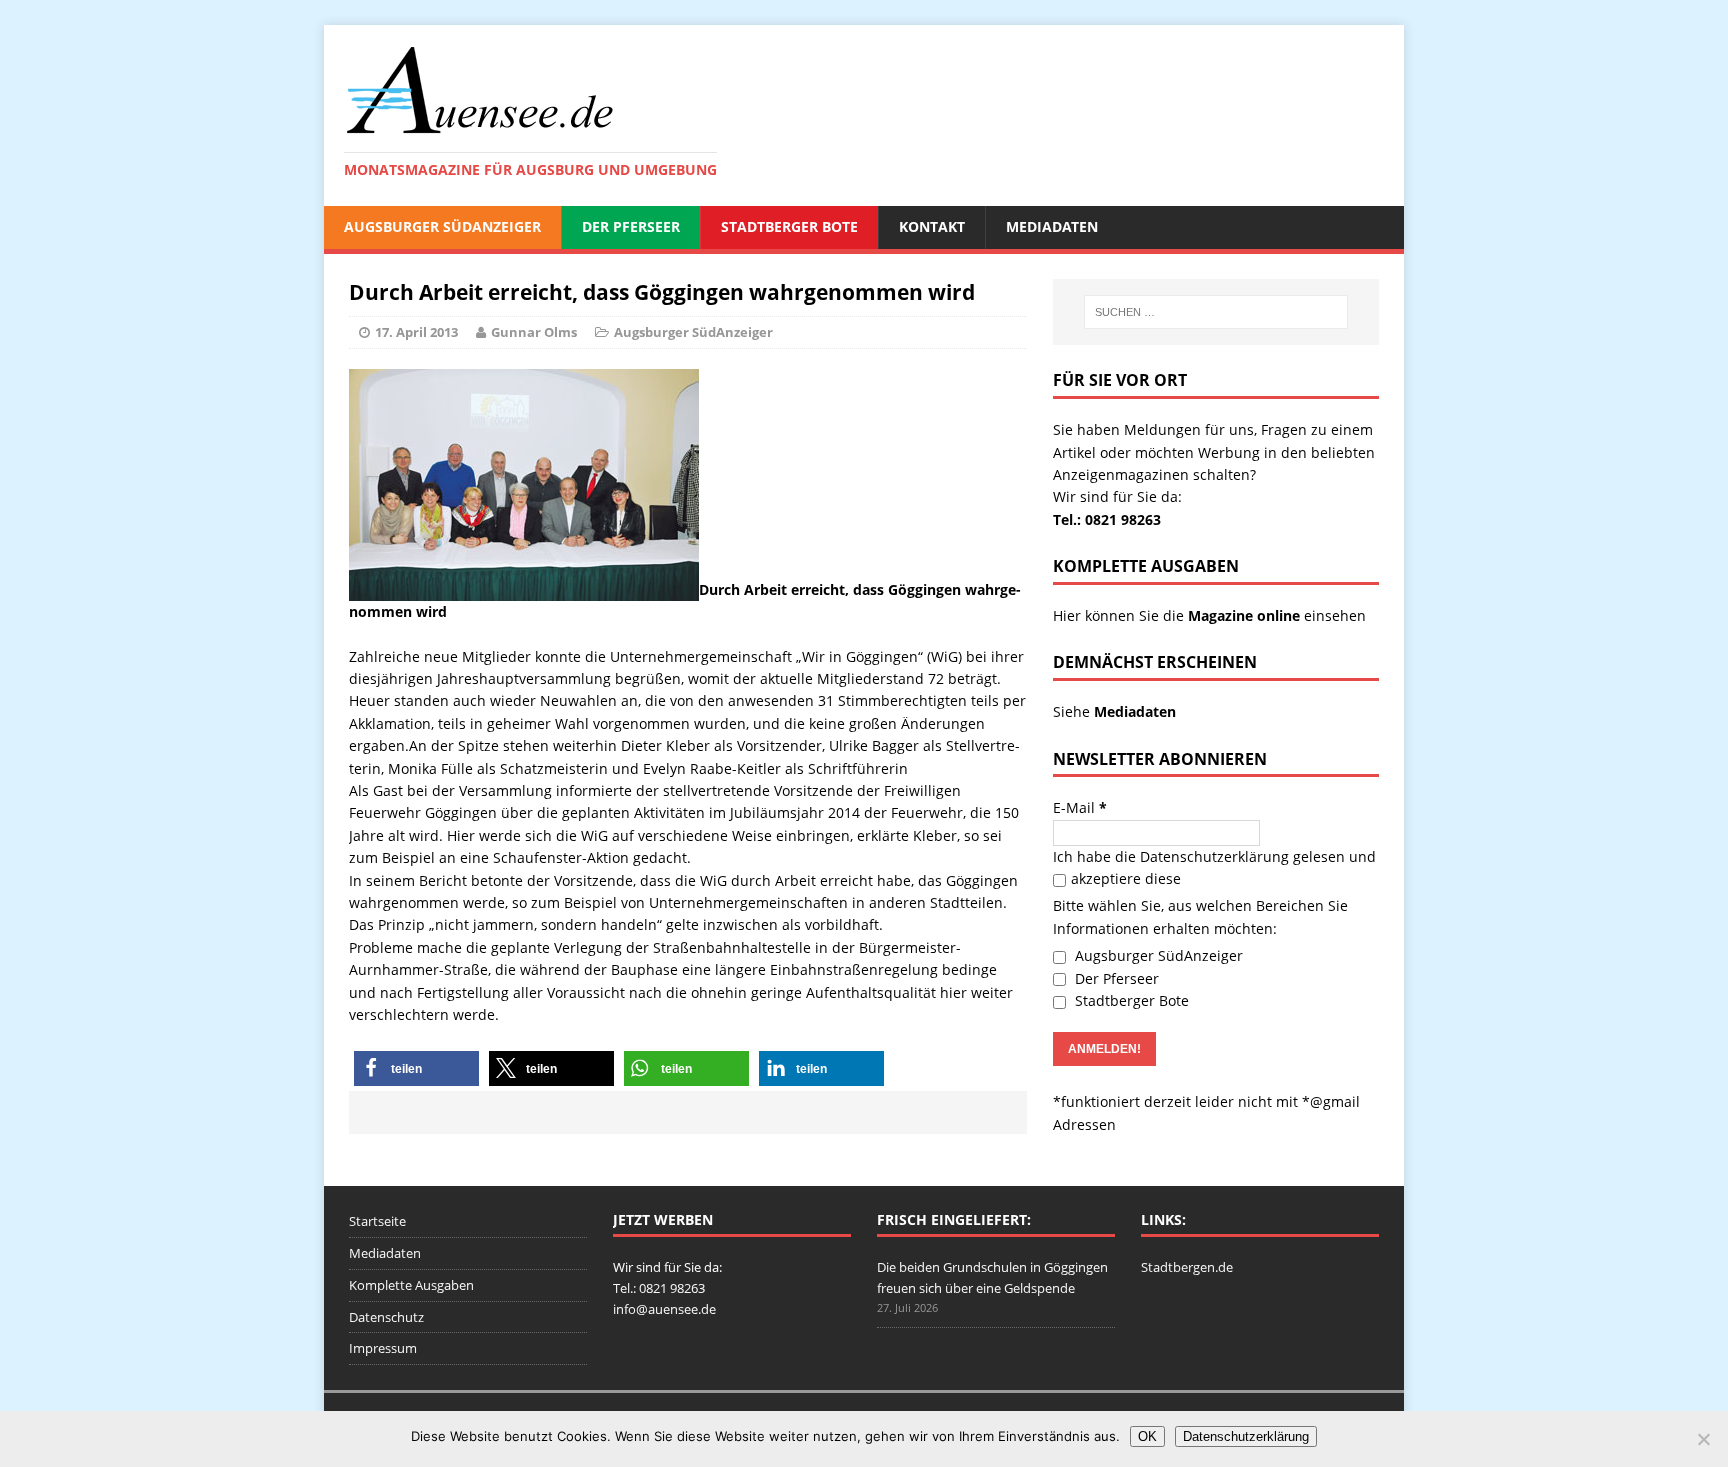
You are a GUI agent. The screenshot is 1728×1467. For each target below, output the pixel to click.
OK (1147, 1436)
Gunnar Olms (534, 332)
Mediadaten (1052, 226)
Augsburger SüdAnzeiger (442, 226)
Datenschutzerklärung (1214, 856)
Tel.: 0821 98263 (1107, 519)
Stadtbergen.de (1187, 1267)
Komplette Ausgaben (411, 1285)
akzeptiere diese (1126, 878)
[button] (416, 1068)
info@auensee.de (664, 1309)
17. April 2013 (416, 332)
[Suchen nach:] (1216, 312)
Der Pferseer (631, 226)
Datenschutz (386, 1317)
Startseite (377, 1221)
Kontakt (932, 226)
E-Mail (1080, 807)
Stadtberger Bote (789, 226)
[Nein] (1703, 1439)
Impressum (383, 1348)
